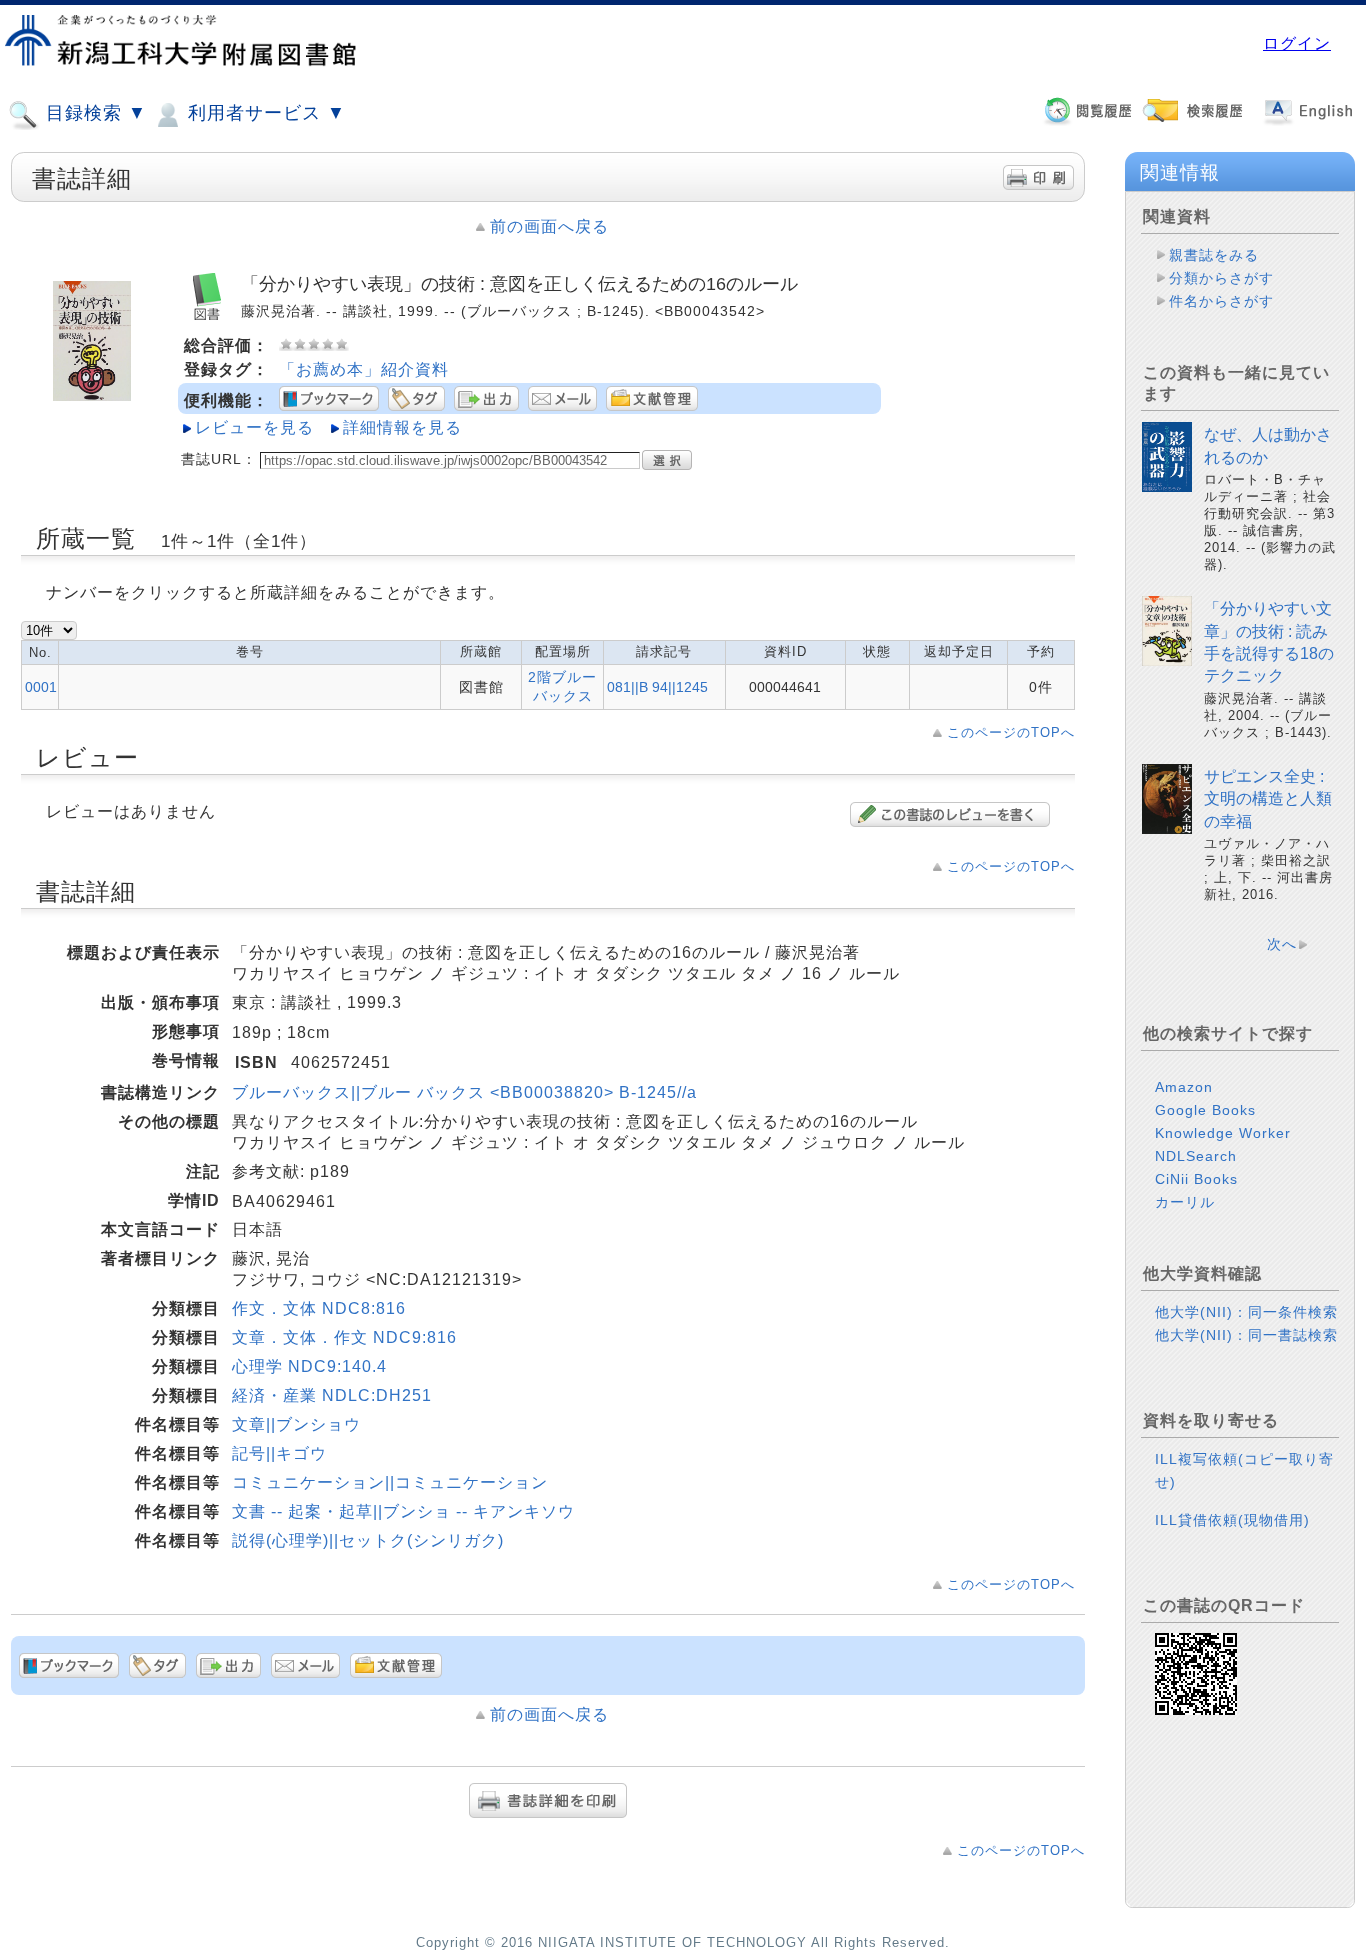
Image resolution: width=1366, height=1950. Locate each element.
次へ (1282, 944)
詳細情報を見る (402, 427)
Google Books (1205, 1110)
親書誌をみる (1214, 255)
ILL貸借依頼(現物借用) (1232, 1520)
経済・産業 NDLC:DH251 (332, 1395)
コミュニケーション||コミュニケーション (390, 1482)
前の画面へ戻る (549, 226)
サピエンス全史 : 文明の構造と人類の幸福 (1268, 799)
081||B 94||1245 (657, 687)
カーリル (1185, 1202)
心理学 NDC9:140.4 (309, 1366)
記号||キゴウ (279, 1453)
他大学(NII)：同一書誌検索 (1246, 1335)
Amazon (1184, 1087)
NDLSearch (1196, 1156)
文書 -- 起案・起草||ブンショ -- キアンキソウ (403, 1511)
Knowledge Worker (1223, 1133)
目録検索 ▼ (93, 113)
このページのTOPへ (1011, 732)
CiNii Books (1196, 1179)
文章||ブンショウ (296, 1424)
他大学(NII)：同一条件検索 (1246, 1312)
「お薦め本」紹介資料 (364, 369)
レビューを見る (254, 427)
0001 (41, 687)
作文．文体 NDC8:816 (319, 1308)
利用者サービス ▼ (264, 113)
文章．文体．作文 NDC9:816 (344, 1337)
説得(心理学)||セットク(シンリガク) (368, 1540)
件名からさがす (1221, 301)
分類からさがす (1221, 278)
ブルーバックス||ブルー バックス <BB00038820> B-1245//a (464, 1092)
